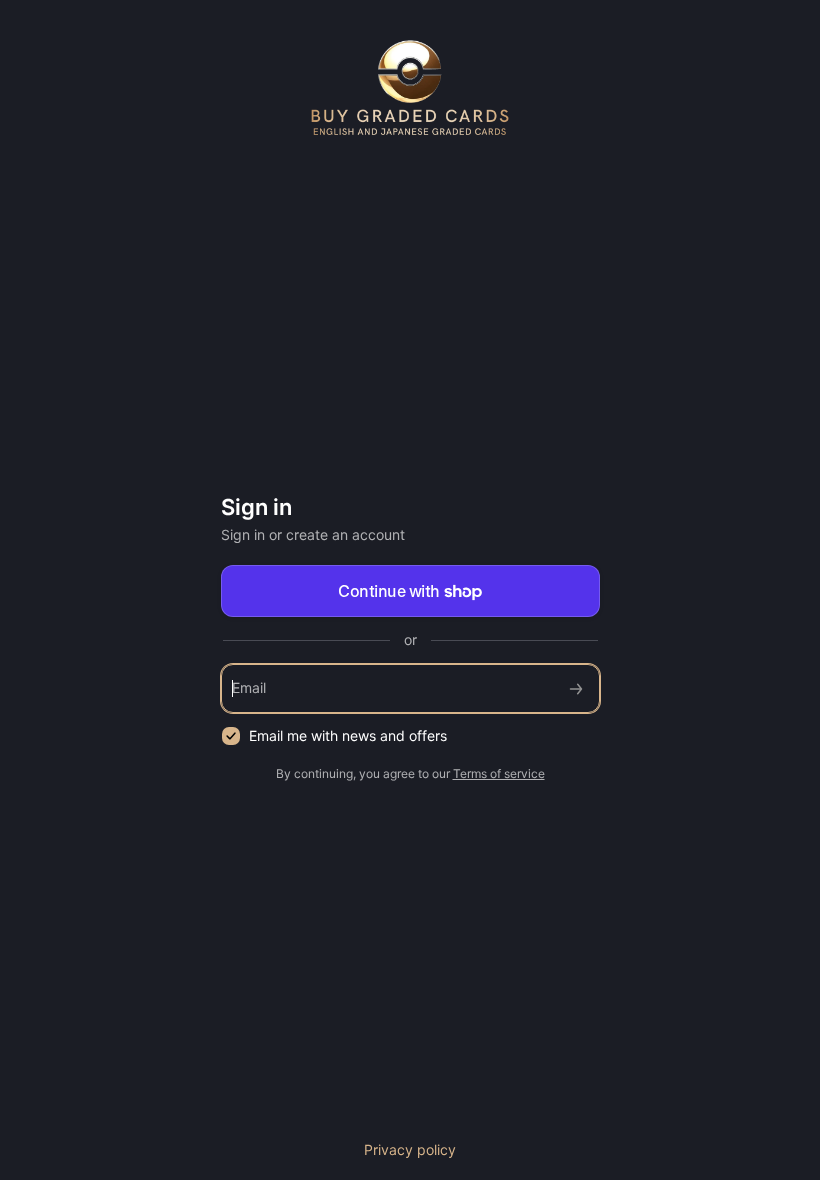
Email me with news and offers (348, 735)
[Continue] (576, 688)
